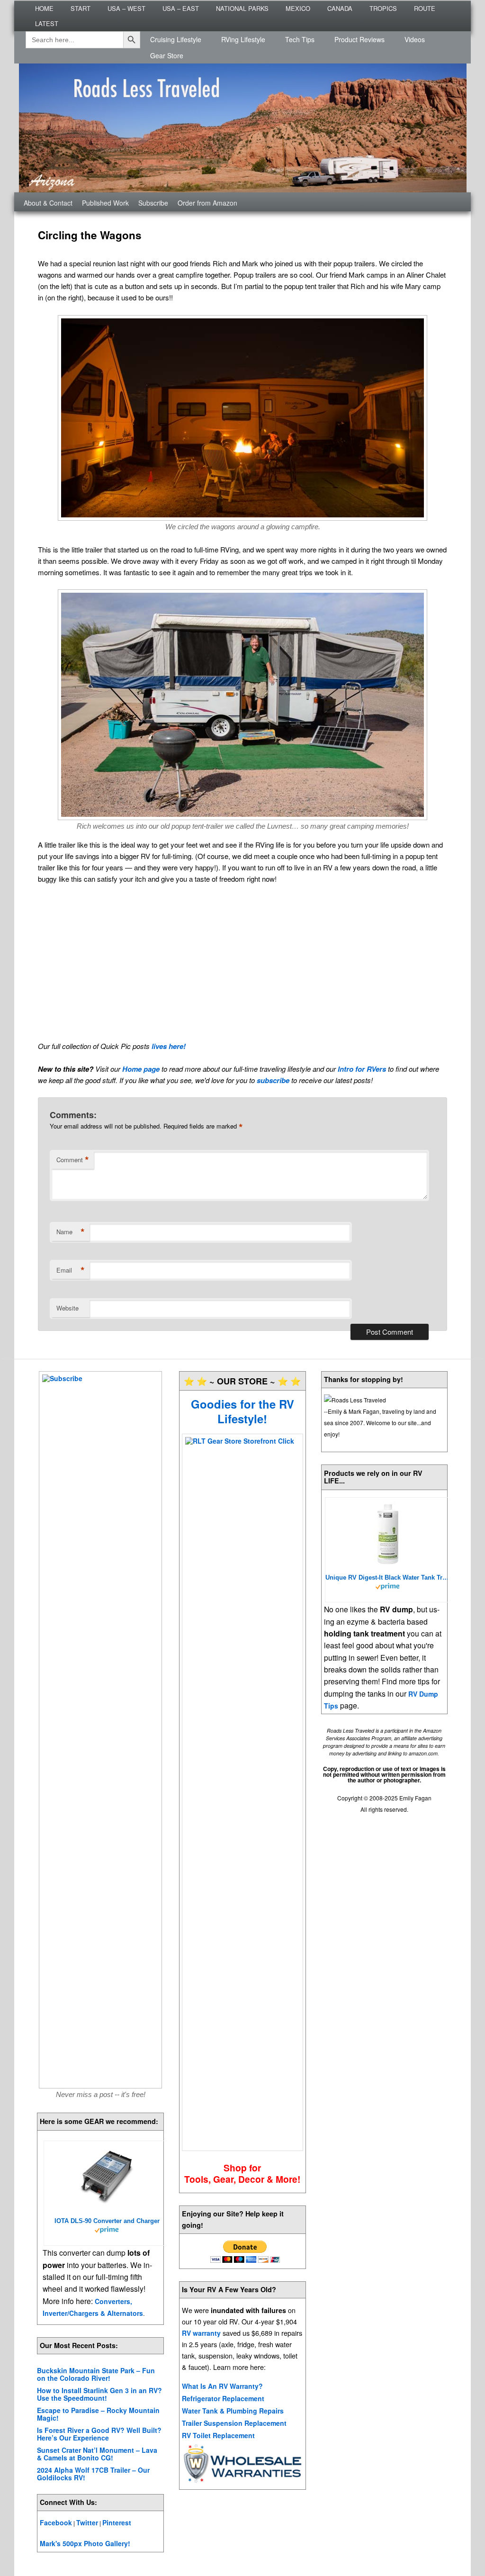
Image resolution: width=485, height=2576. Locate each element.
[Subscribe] (100, 1730)
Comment (73, 1160)
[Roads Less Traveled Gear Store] (242, 1792)
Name (71, 1232)
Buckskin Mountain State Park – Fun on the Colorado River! (96, 2374)
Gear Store (167, 55)
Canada (340, 8)
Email (71, 1270)
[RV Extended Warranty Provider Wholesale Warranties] (242, 2481)
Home (44, 8)
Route (425, 8)
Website (67, 1308)
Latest (47, 23)
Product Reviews (359, 39)
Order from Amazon (207, 203)
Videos (415, 39)
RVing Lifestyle (243, 39)
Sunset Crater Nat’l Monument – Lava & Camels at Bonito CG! (97, 2454)
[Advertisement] (242, 962)
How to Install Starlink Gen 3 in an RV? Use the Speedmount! (99, 2394)
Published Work (105, 203)
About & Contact (48, 203)
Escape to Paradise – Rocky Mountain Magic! (98, 2414)
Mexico (298, 8)
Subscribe (153, 203)
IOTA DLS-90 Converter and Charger (107, 2221)
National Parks (242, 8)
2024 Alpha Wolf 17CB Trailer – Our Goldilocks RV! (93, 2474)
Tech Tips (300, 39)
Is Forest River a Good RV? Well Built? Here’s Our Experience (99, 2434)
